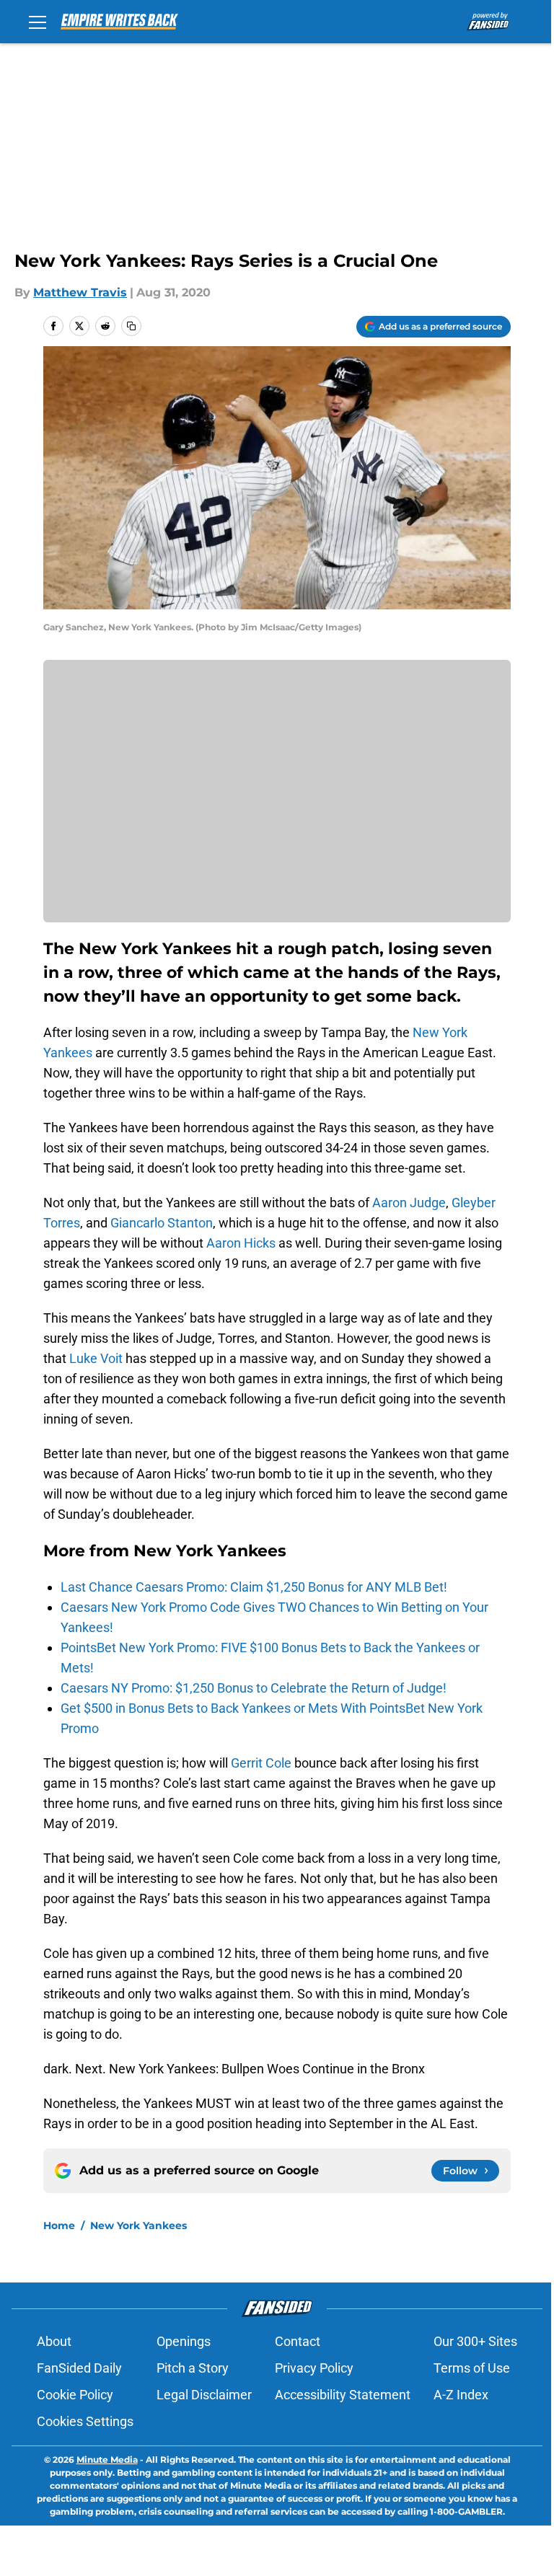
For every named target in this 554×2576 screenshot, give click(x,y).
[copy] (131, 326)
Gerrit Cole (261, 1763)
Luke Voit (96, 1358)
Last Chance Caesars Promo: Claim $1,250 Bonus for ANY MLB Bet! (254, 1587)
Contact (298, 2341)
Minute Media (107, 2460)
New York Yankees (138, 2226)
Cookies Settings (85, 2421)
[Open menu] (38, 22)
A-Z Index (461, 2395)
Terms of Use (472, 2368)
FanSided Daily (79, 2368)
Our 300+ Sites (475, 2341)
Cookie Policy (75, 2395)
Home (59, 2226)
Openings (184, 2341)
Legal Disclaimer (204, 2395)
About (54, 2341)
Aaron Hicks (241, 1243)
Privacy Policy (314, 2368)
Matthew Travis (80, 292)
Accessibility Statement (343, 2395)
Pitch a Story (193, 2368)
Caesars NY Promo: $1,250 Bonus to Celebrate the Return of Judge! (254, 1688)
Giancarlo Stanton (162, 1223)
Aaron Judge (409, 1203)
